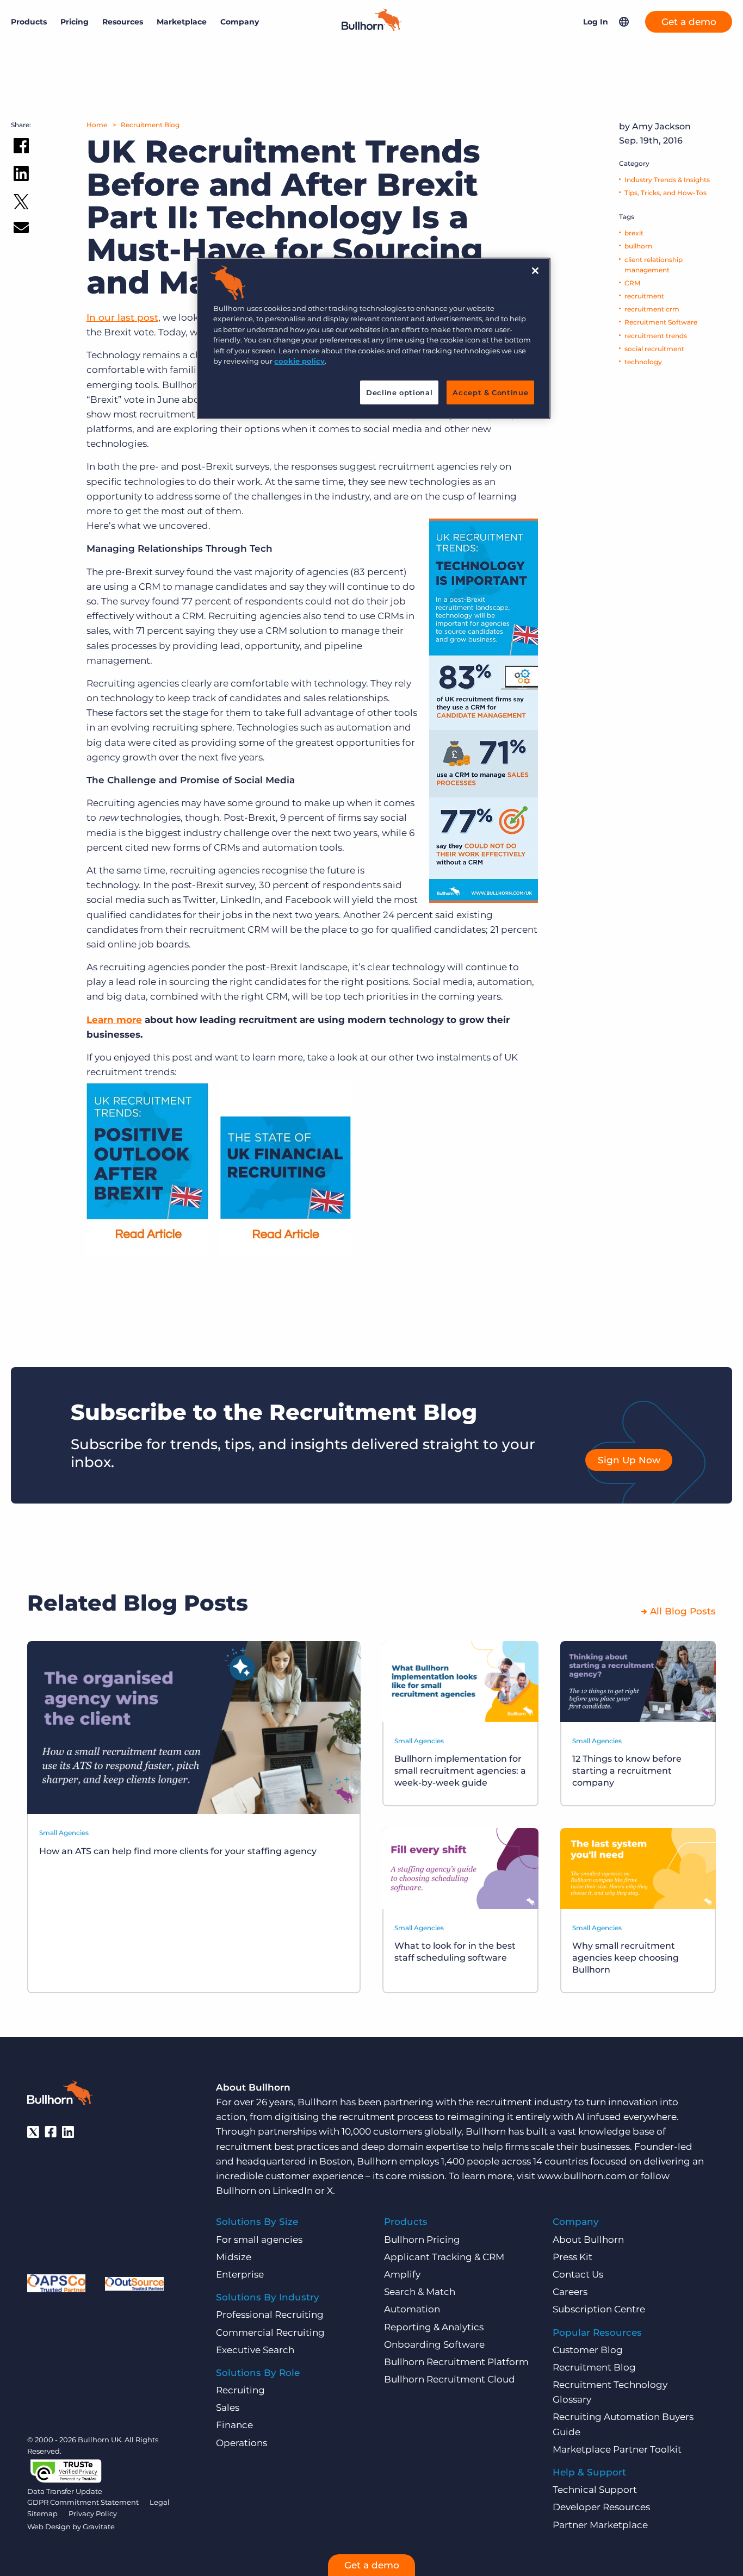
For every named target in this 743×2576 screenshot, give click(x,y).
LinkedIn (293, 2191)
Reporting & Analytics (434, 2327)
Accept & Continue (490, 392)
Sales (228, 2407)
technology (643, 362)
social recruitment (654, 349)
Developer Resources (601, 2507)
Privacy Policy (93, 2513)
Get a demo (689, 22)
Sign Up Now (629, 1460)
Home (97, 125)
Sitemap (42, 2513)
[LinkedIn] (68, 2132)
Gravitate (99, 2527)
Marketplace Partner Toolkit (617, 2449)
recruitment (644, 296)
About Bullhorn (588, 2240)
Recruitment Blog (150, 125)
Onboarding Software (434, 2344)
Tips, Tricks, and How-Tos (665, 193)
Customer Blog (588, 2350)
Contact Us (578, 2274)
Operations (242, 2443)
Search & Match (420, 2292)
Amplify (402, 2274)
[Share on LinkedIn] (21, 176)
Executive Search (255, 2350)
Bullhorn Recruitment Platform (456, 2362)
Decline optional (399, 392)
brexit (634, 233)
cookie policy (299, 361)
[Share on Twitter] (21, 204)
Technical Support (595, 2490)
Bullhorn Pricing (422, 2240)
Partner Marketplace (600, 2525)
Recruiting (240, 2390)
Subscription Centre (599, 2309)
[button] (624, 22)
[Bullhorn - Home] (60, 2095)
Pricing (75, 22)
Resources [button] (123, 22)
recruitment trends (656, 336)
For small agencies (259, 2240)
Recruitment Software (661, 322)
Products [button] (29, 22)
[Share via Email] (21, 230)
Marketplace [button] (182, 22)
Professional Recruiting (270, 2315)
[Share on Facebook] (21, 148)
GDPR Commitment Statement (83, 2502)
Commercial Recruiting (270, 2332)
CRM (632, 283)
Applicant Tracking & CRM (444, 2257)
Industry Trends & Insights (667, 180)
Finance (234, 2425)
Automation (412, 2309)
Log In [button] (596, 22)
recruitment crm (652, 309)
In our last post (122, 317)
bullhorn (638, 246)
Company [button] (240, 22)
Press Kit (572, 2257)
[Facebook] (51, 2132)
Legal (160, 2502)
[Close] (535, 271)
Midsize (234, 2257)
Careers (570, 2292)
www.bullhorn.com (582, 2176)
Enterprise (240, 2274)
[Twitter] (33, 2132)
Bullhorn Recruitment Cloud (450, 2379)
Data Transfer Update (65, 2491)
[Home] (371, 28)
